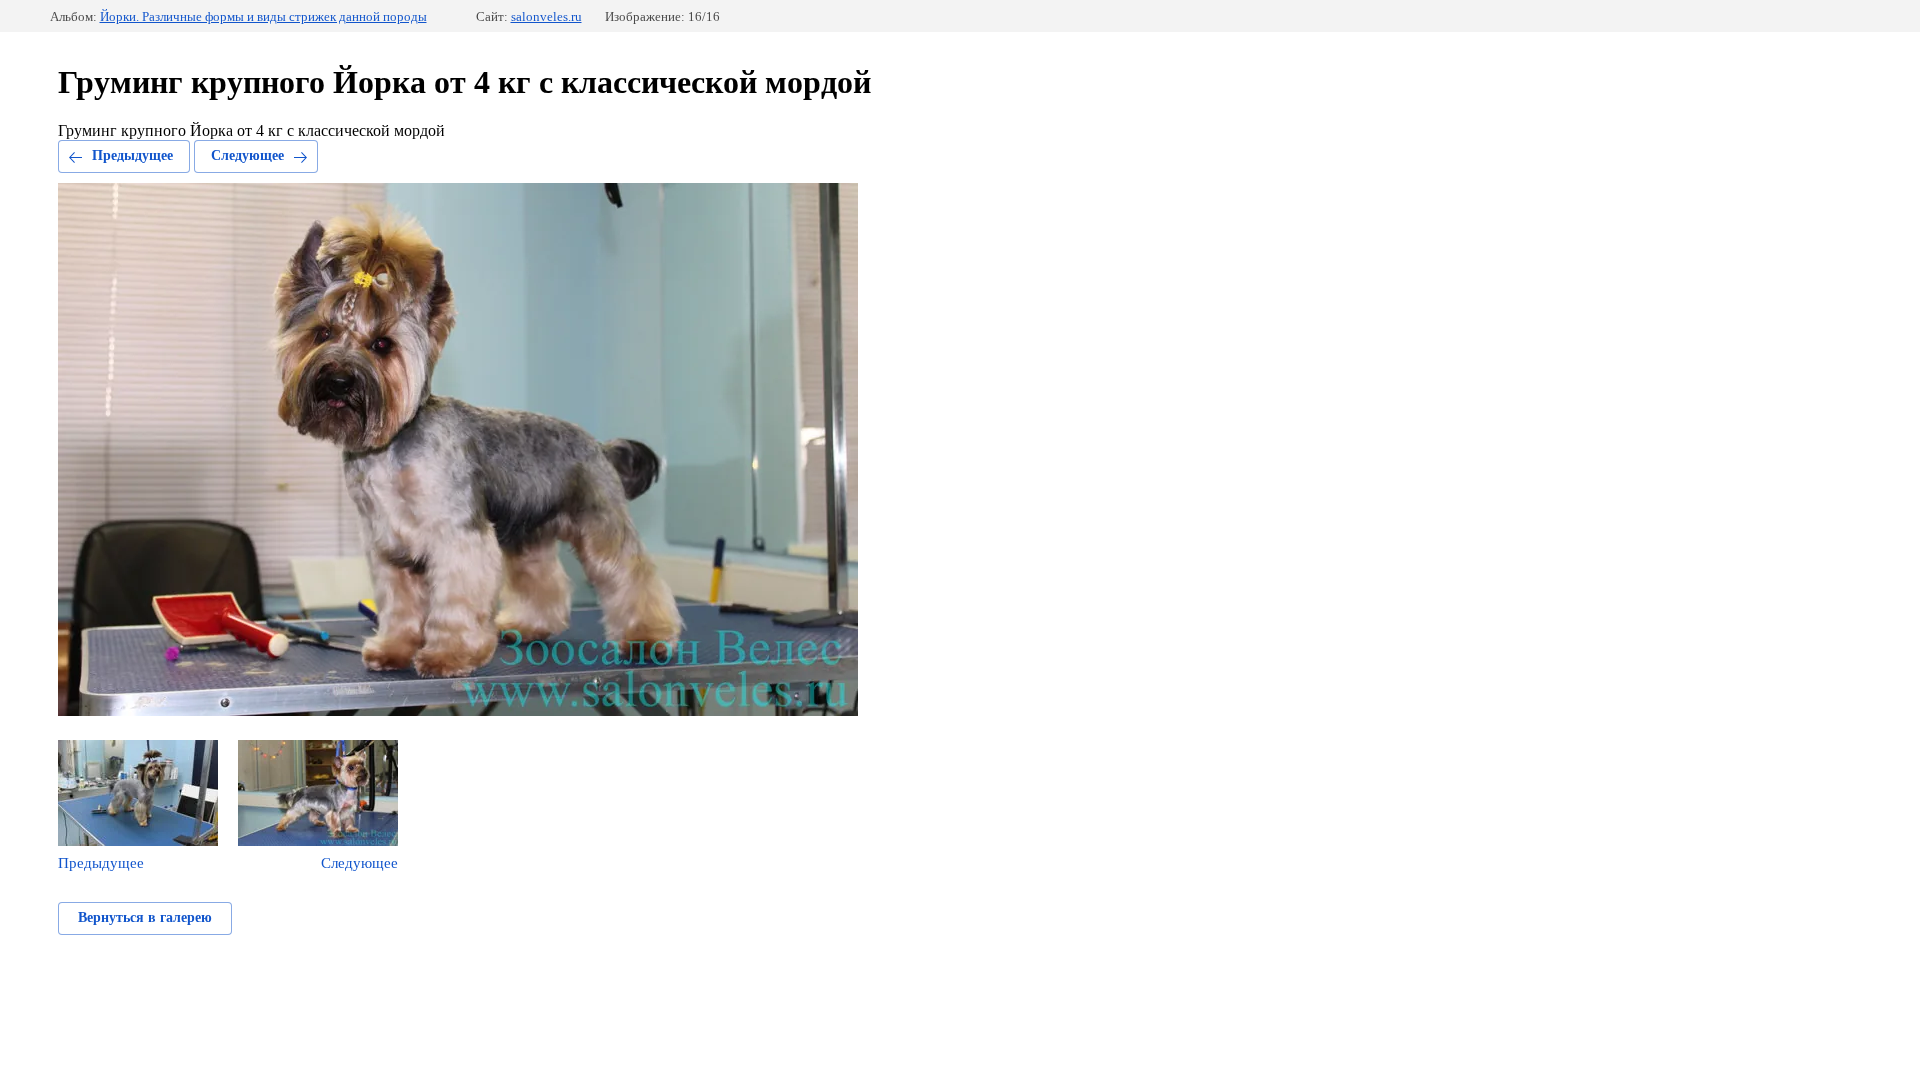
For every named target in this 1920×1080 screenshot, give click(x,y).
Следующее (247, 155)
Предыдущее (132, 155)
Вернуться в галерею (145, 917)
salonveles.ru (546, 16)
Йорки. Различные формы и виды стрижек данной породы (263, 16)
